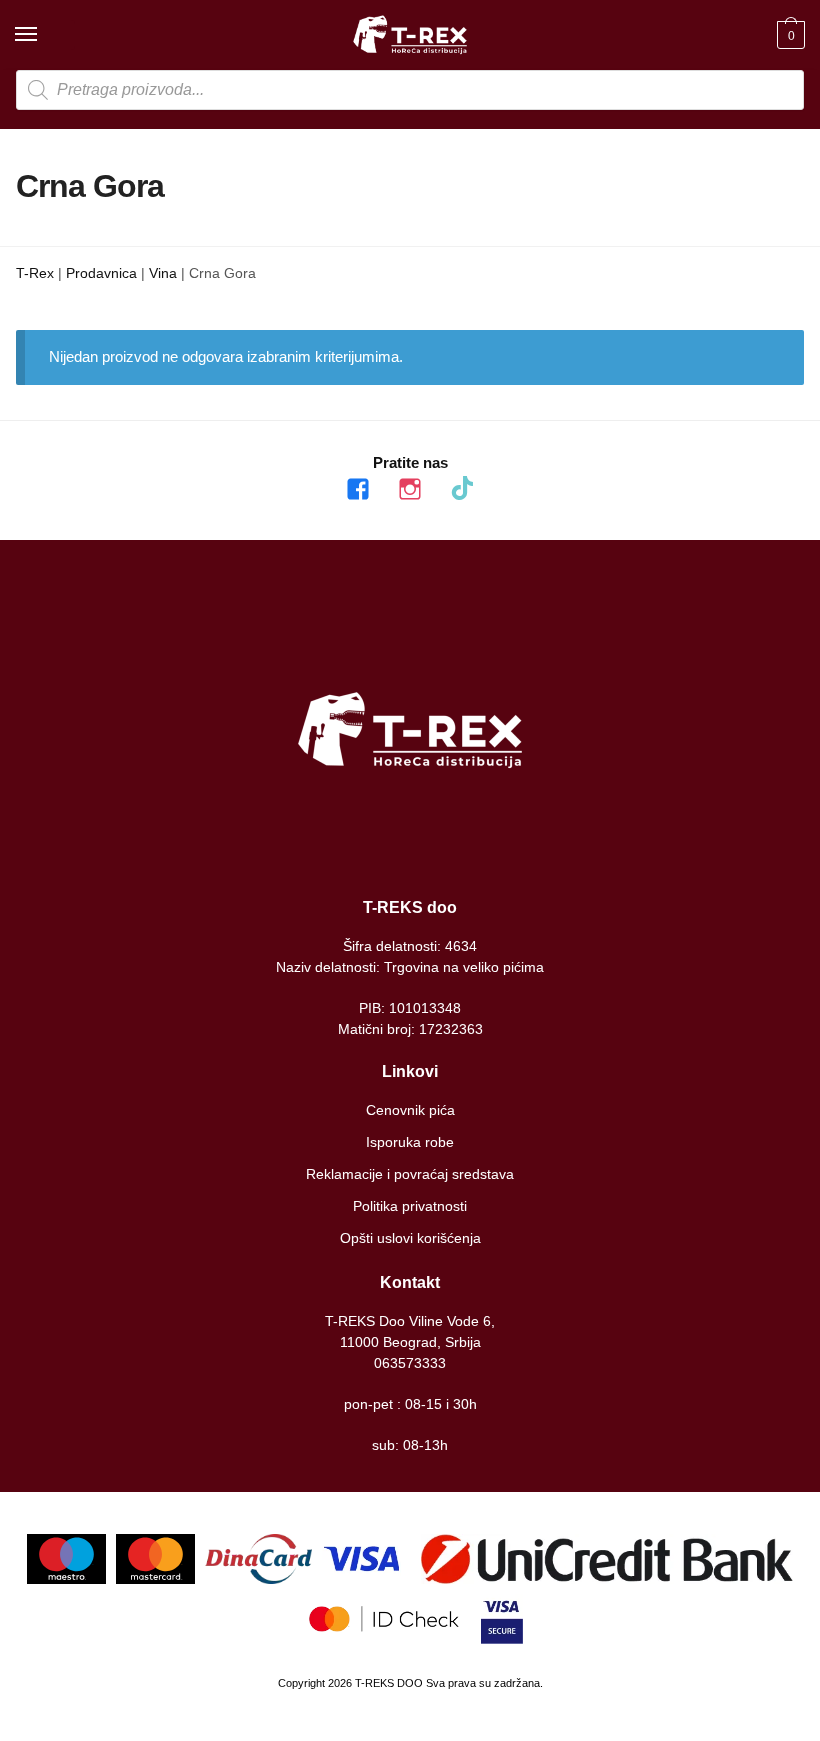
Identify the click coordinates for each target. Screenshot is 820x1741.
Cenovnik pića (410, 1110)
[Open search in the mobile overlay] (410, 90)
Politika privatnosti (410, 1206)
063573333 (410, 1363)
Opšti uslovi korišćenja (410, 1238)
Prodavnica (101, 273)
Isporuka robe (410, 1142)
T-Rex (35, 273)
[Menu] (45, 35)
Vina (163, 273)
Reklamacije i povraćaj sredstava (410, 1174)
